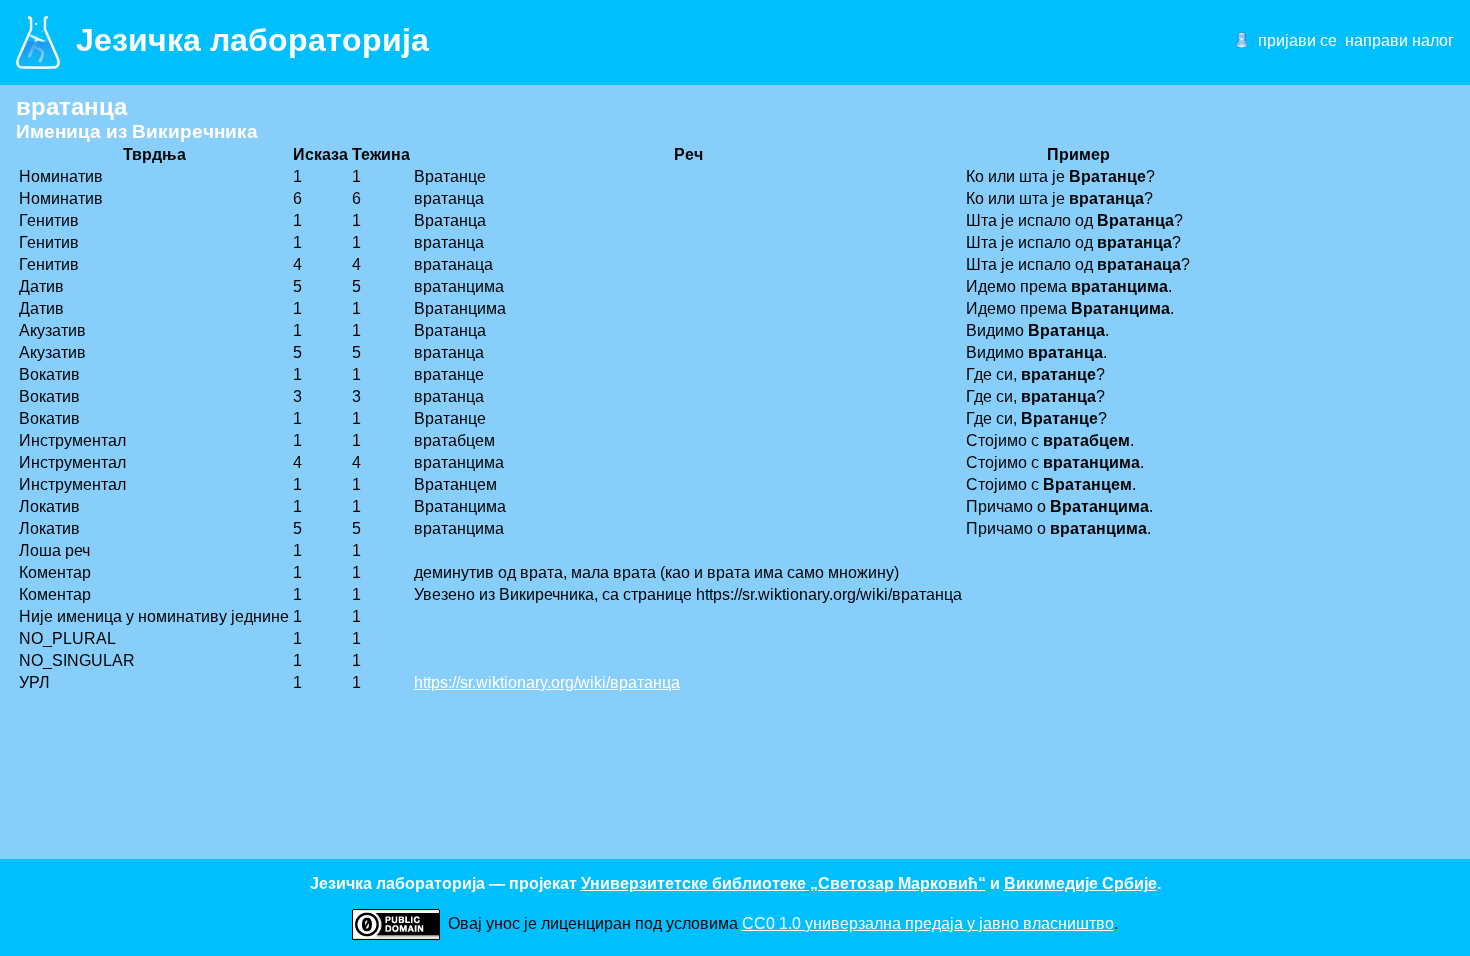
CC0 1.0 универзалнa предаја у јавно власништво (928, 923)
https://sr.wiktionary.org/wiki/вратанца (547, 682)
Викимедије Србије (1080, 883)
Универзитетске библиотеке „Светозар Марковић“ (783, 883)
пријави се (1297, 40)
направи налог (1399, 40)
